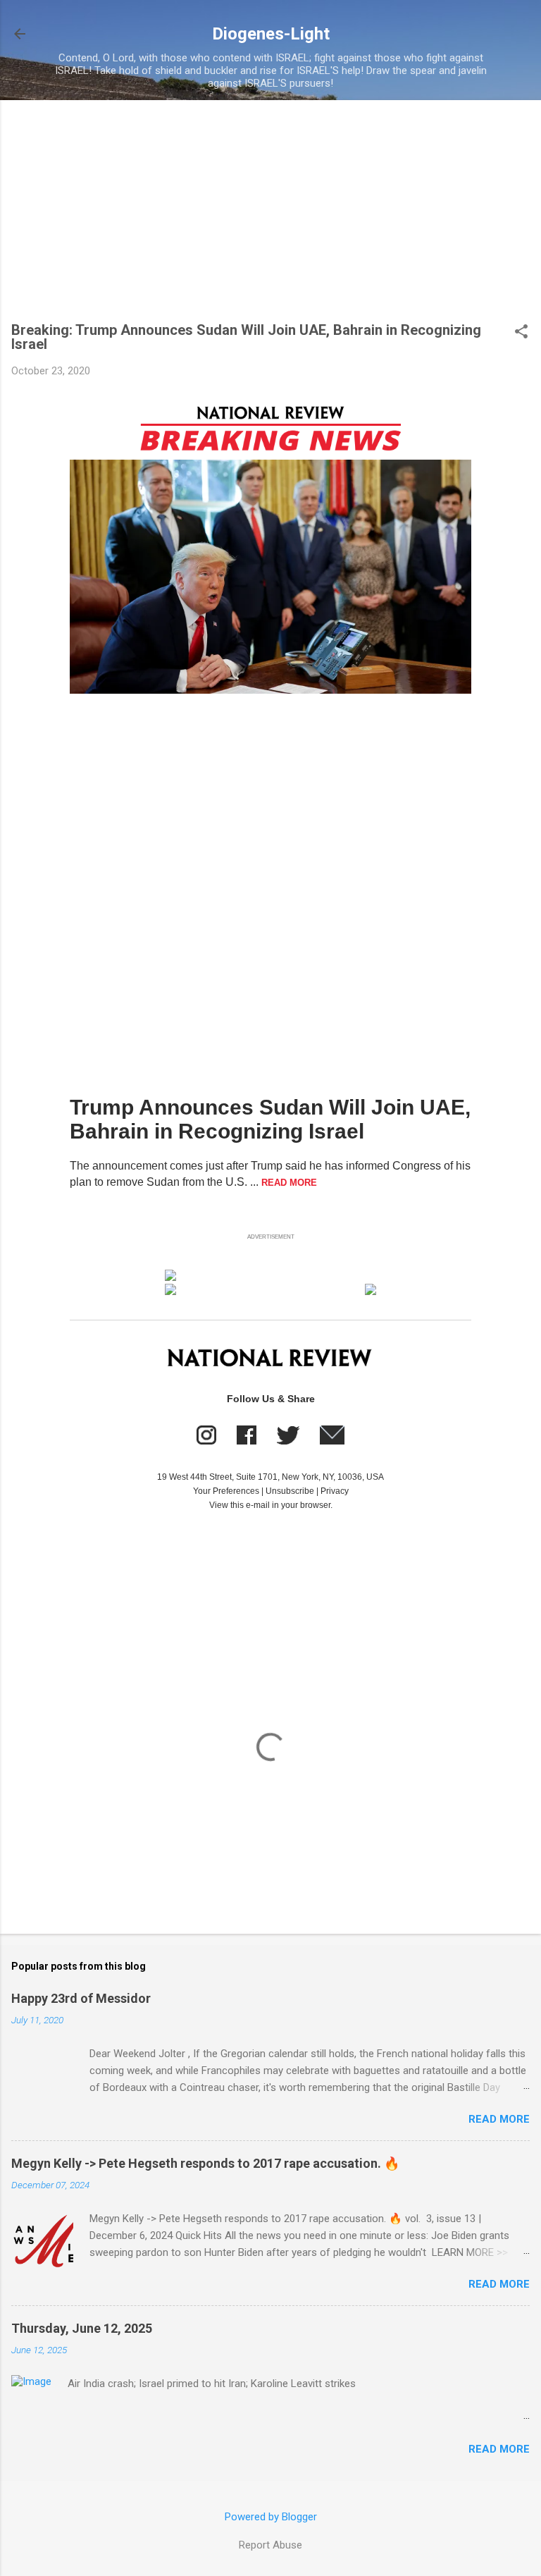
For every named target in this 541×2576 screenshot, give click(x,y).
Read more (499, 2119)
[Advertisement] (270, 217)
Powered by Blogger (271, 2517)
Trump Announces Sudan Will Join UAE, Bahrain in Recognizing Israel (270, 1119)
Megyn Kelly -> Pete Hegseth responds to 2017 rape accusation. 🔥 (205, 2163)
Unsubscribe (290, 1491)
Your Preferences (226, 1491)
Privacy (335, 1491)
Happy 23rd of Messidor (81, 1998)
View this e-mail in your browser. (271, 1505)
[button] (521, 333)
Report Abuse (270, 2545)
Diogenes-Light (271, 34)
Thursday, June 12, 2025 (82, 2328)
